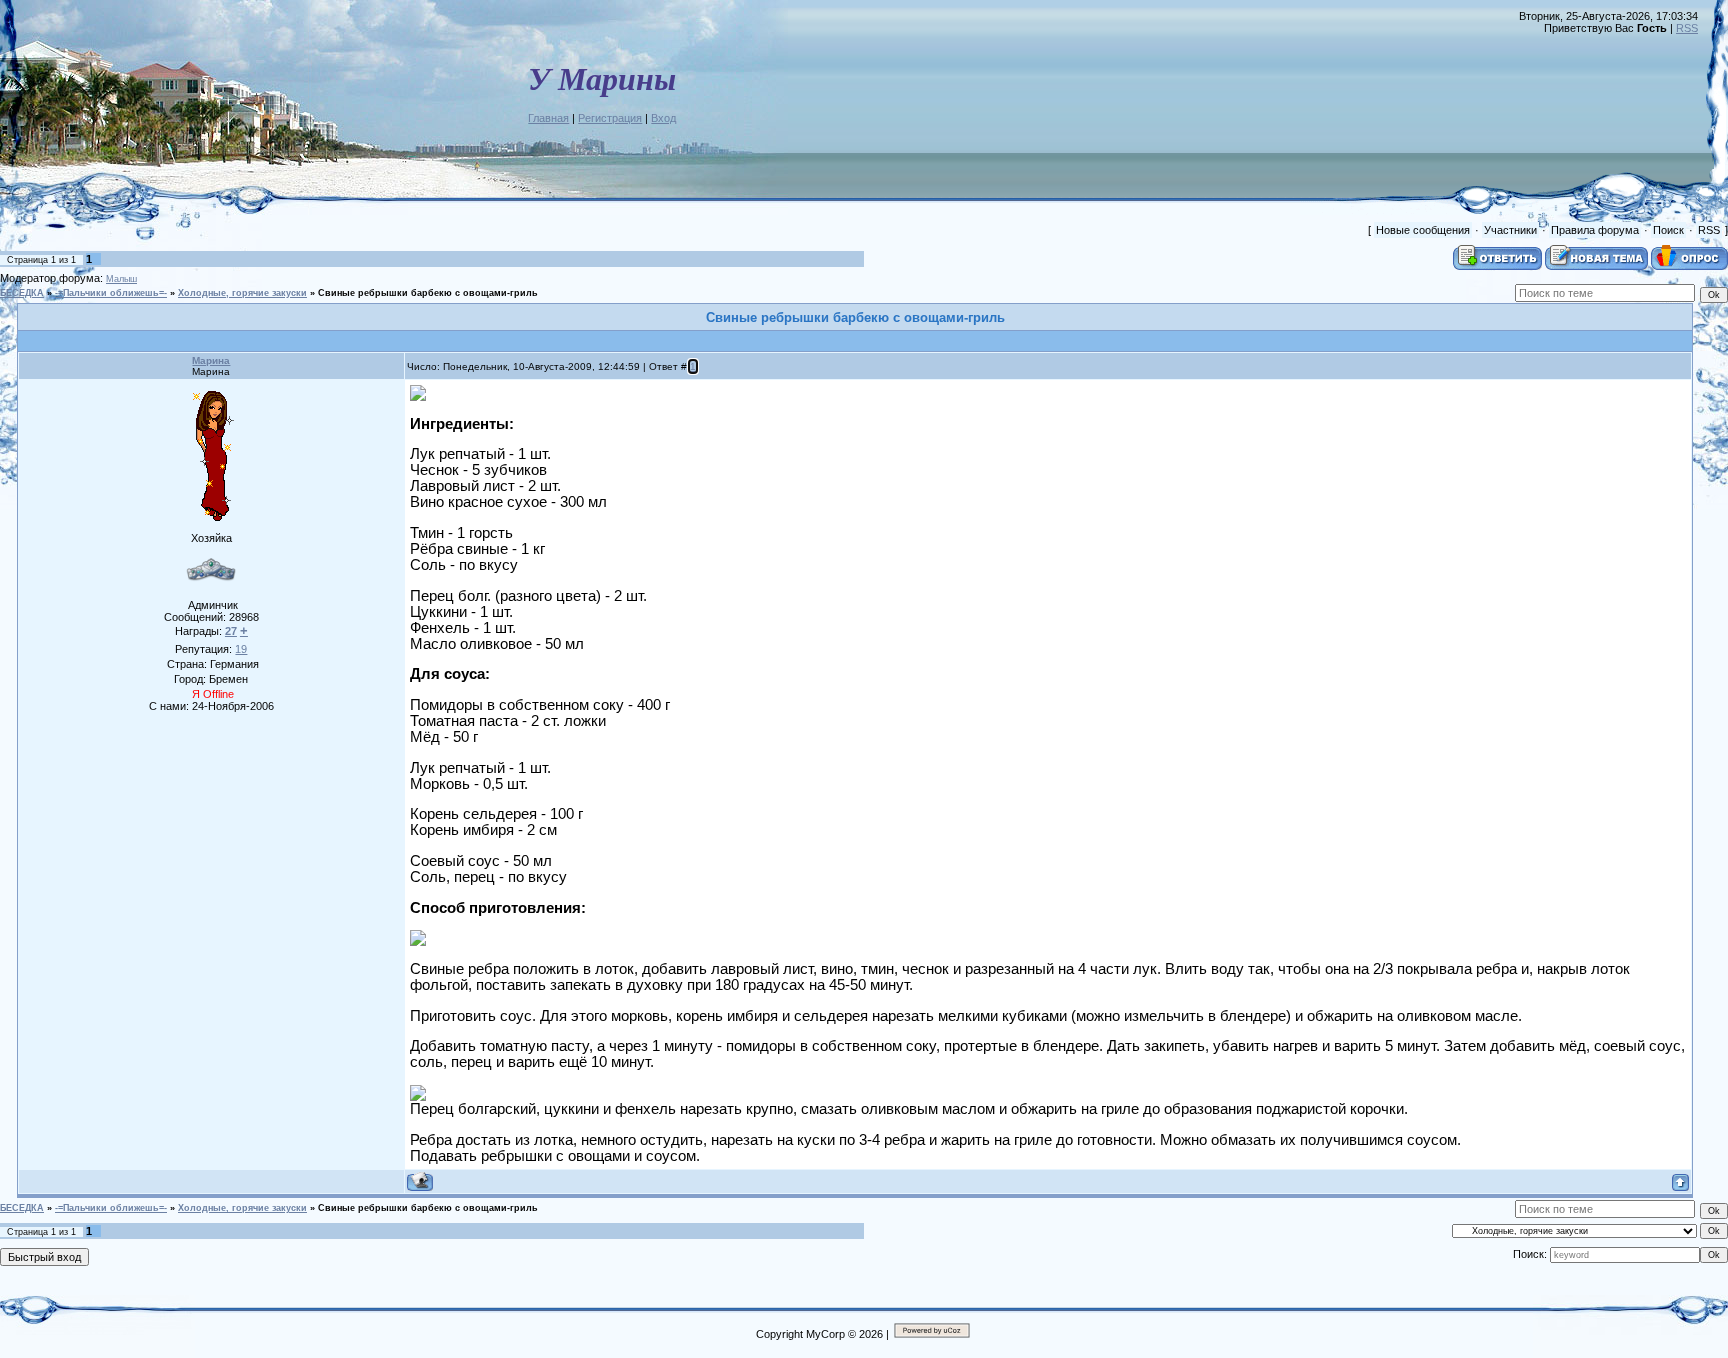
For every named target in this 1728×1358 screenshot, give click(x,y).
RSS (1687, 28)
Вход (663, 118)
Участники (1510, 230)
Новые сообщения (1423, 230)
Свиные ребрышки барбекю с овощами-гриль (428, 293)
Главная (548, 118)
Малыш (121, 279)
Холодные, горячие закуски (242, 293)
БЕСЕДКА (22, 293)
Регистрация (610, 118)
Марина (211, 360)
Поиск (1668, 230)
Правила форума (1595, 230)
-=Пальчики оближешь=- (111, 293)
